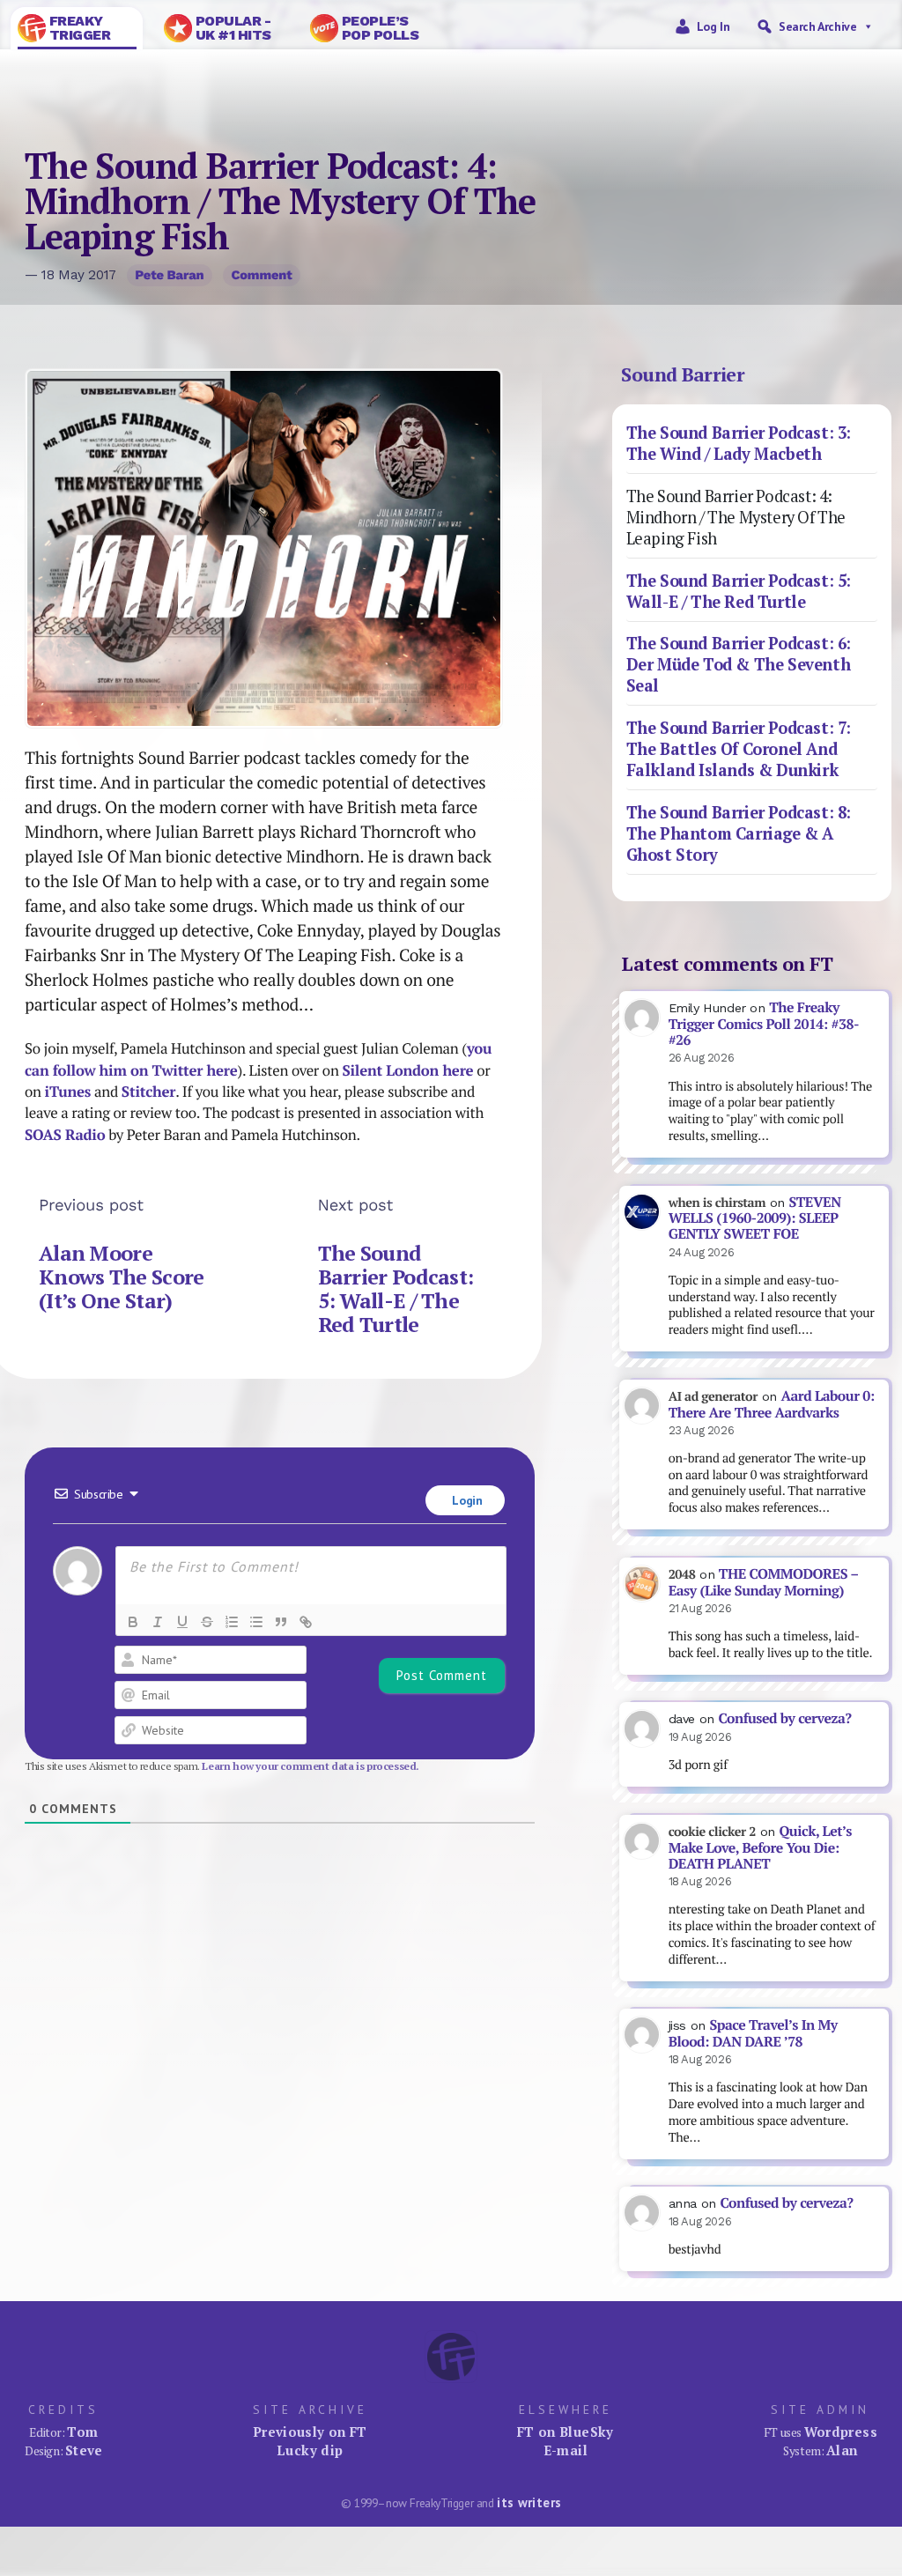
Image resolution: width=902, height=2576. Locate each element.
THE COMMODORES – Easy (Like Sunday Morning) (764, 1582)
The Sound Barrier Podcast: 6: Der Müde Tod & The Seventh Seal (739, 664)
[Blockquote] (281, 1622)
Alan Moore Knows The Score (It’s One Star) (121, 1277)
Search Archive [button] (817, 26)
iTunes (68, 1092)
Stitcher (148, 1092)
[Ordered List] (232, 1622)
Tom (82, 2432)
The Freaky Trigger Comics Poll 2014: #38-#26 (764, 1024)
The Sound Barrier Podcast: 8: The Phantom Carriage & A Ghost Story (739, 833)
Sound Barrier (683, 374)
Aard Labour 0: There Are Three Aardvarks (772, 1404)
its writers (529, 2502)
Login (466, 1500)
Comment (261, 275)
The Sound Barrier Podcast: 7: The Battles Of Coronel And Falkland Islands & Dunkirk (739, 749)
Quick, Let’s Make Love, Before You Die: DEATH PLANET (760, 1847)
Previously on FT (310, 2432)
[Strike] (207, 1622)
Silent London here (407, 1070)
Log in (713, 26)
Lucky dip (310, 2450)
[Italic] (158, 1622)
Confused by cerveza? (784, 1718)
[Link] (306, 1622)
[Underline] (182, 1622)
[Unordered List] (256, 1622)
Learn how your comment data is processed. (311, 1766)
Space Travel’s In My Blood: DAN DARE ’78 (753, 2033)
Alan (842, 2450)
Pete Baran (169, 275)
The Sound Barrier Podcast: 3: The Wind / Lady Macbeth (739, 443)
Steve (84, 2450)
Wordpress (841, 2432)
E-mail (566, 2450)
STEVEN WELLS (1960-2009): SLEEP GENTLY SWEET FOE (755, 1218)
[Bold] (133, 1622)
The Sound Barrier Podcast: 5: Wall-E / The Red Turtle (396, 1289)
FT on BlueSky (566, 2432)
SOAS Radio (65, 1135)
